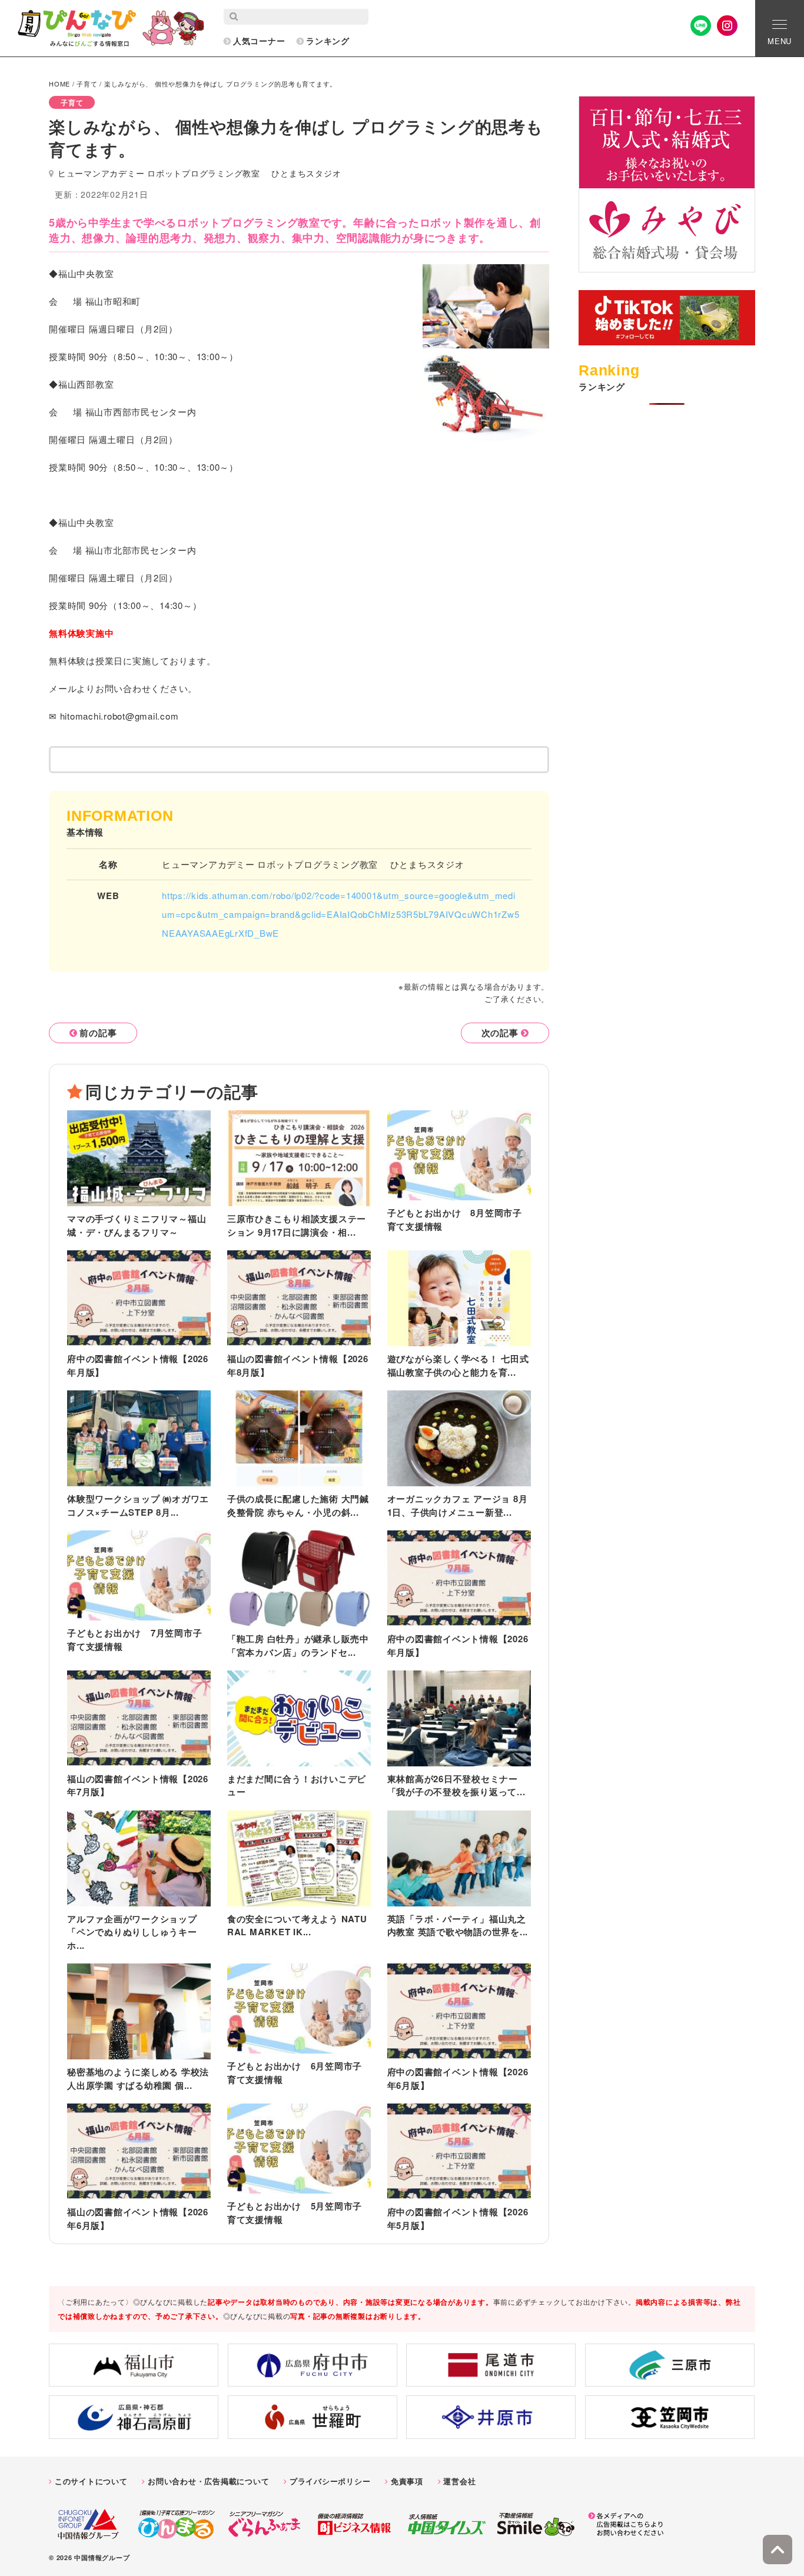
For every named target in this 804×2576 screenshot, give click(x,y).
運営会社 (459, 2481)
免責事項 (407, 2481)
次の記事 (500, 1033)
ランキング (328, 41)
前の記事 (98, 1033)
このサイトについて (91, 2481)
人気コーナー (259, 41)
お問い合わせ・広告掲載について (208, 2481)
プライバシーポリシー (330, 2481)
